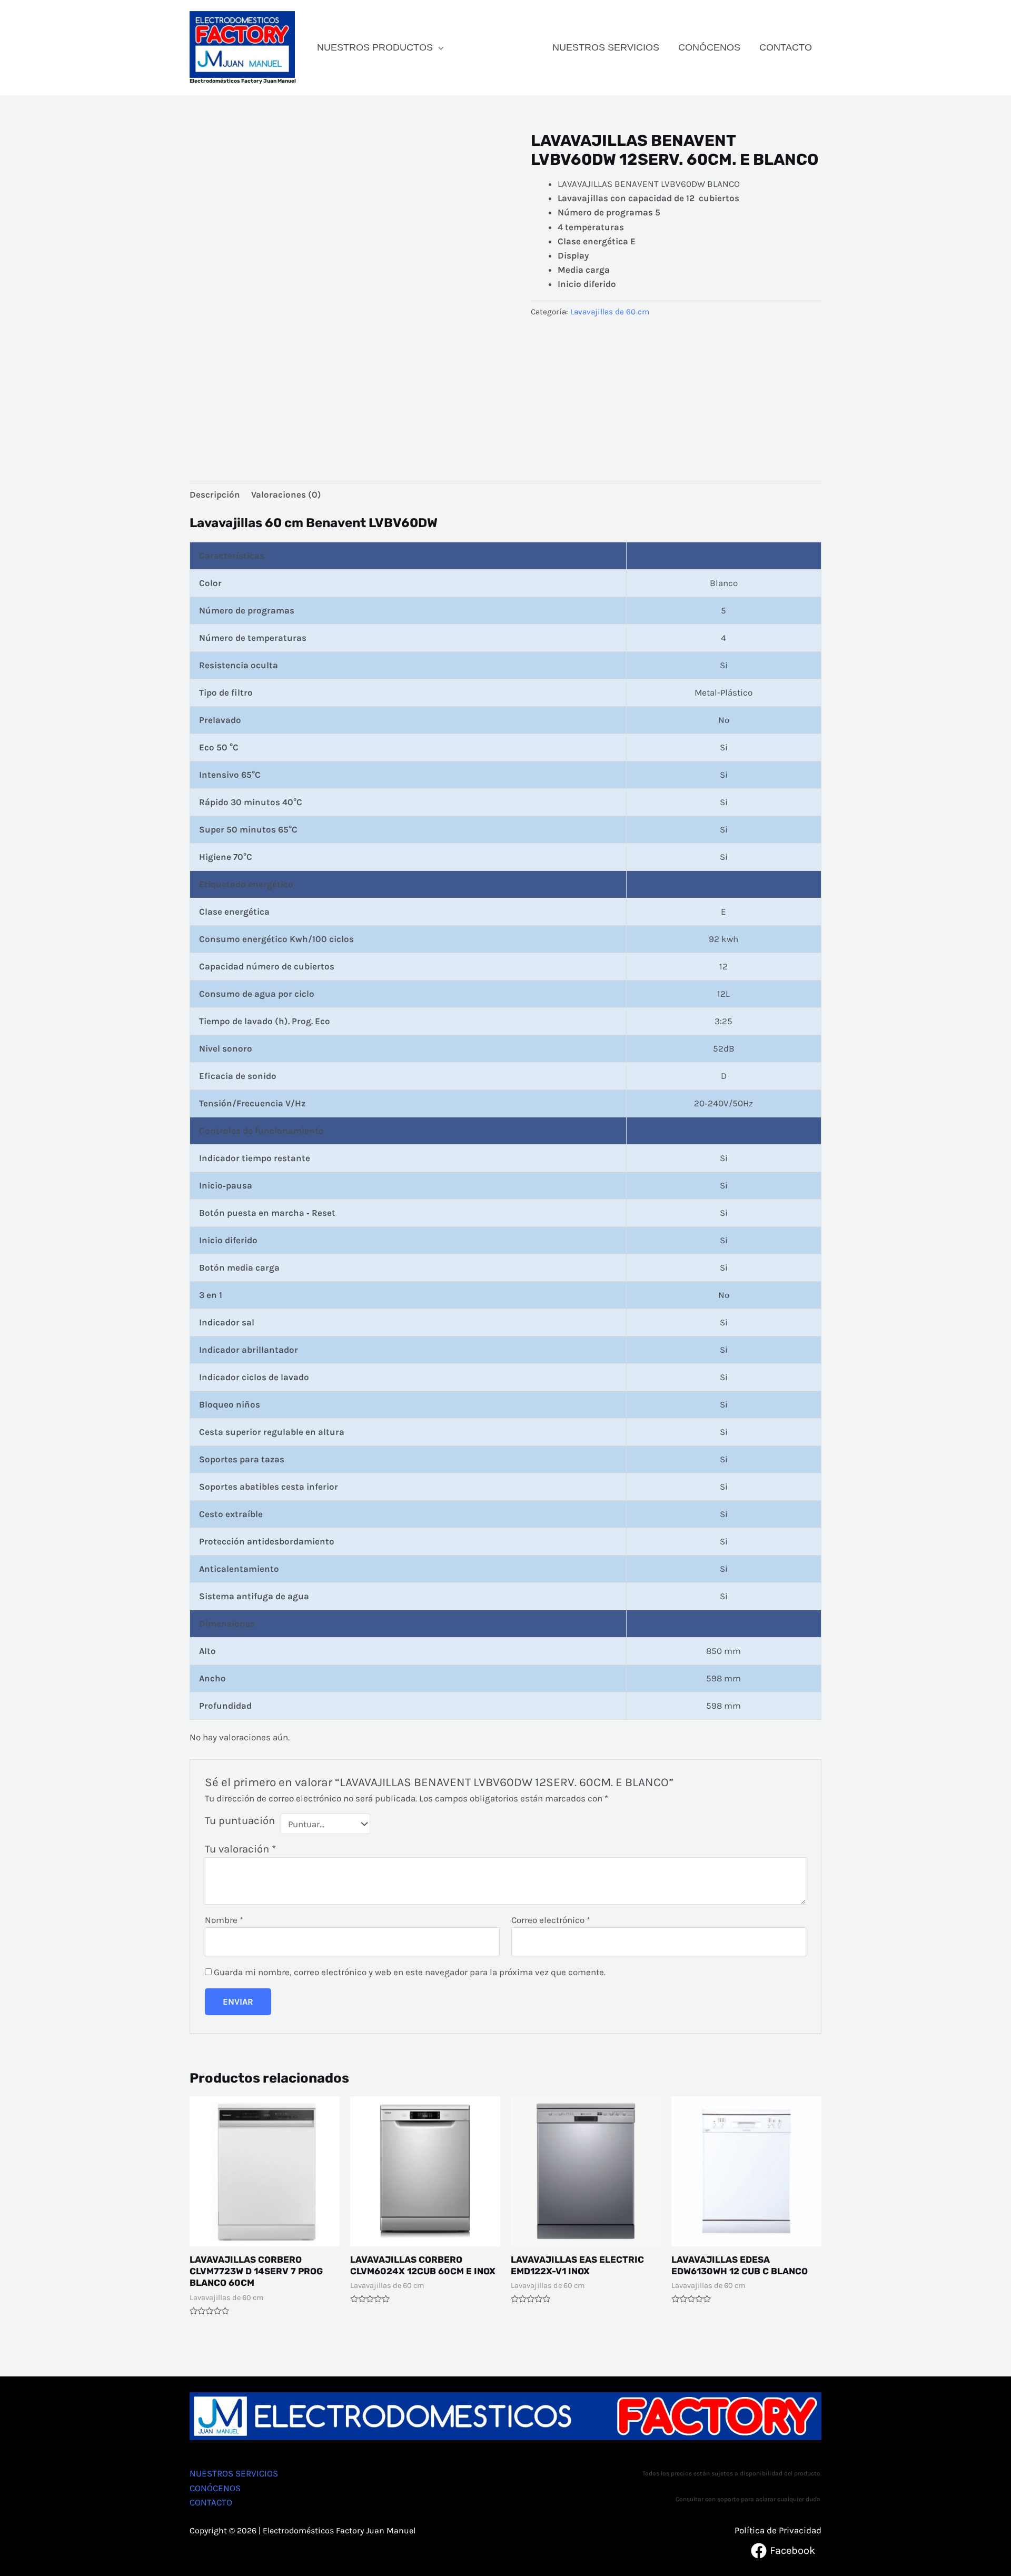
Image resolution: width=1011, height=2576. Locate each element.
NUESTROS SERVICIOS (606, 47)
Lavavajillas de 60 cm (610, 312)
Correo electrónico (551, 1920)
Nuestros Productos (375, 47)
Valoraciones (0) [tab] (286, 494)
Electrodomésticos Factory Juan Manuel (243, 81)
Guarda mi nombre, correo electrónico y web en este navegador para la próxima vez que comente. (410, 1972)
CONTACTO (786, 47)
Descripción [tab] (215, 494)
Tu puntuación (240, 1820)
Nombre (224, 1920)
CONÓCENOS (709, 47)
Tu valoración (240, 1849)
